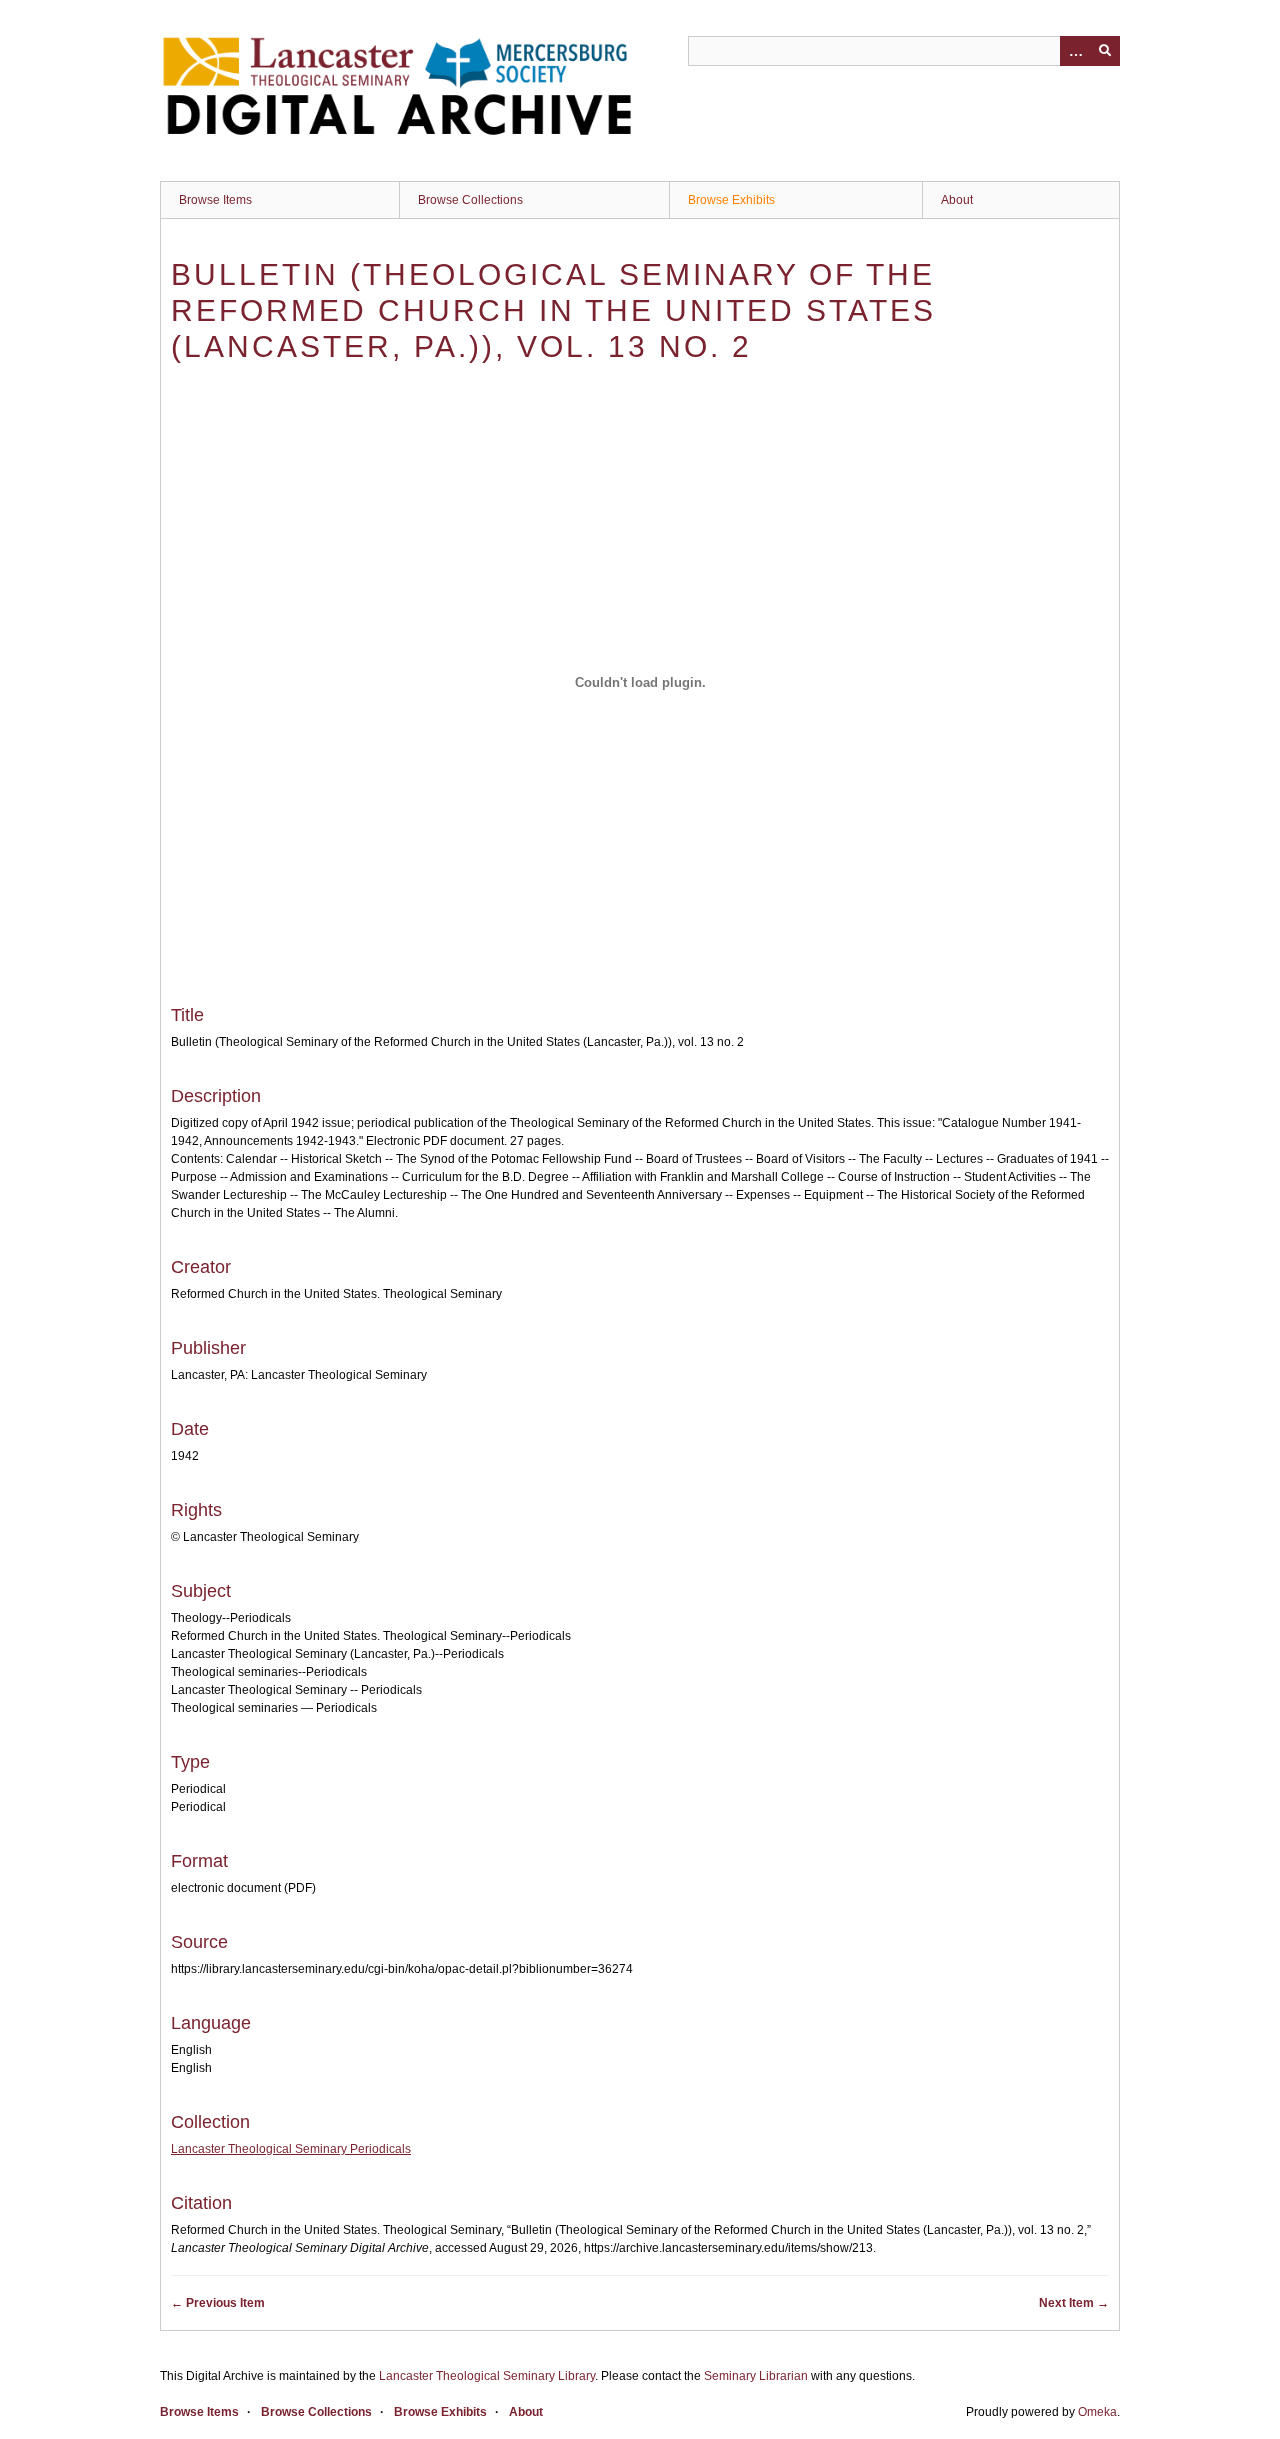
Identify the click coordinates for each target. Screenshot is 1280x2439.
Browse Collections (470, 200)
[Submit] (1105, 51)
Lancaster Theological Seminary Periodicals (291, 2149)
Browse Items (215, 200)
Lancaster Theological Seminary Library (487, 2376)
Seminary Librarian (756, 2376)
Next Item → (1074, 2303)
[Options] (1075, 51)
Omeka (1097, 2412)
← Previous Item (218, 2303)
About (957, 200)
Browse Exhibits (731, 200)
